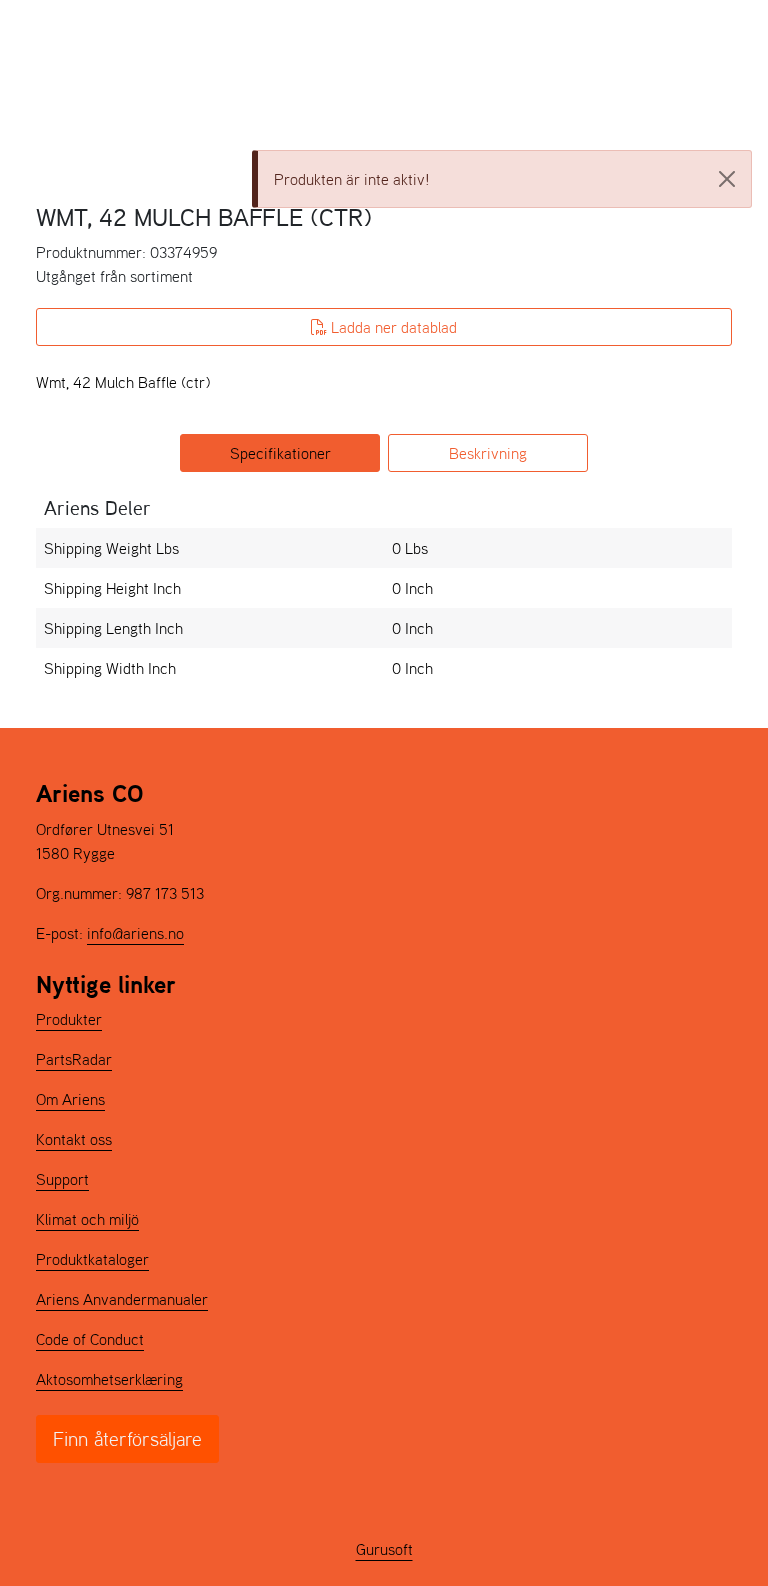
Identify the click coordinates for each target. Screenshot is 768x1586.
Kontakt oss (74, 1139)
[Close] (727, 179)
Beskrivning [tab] (488, 453)
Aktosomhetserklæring (109, 1379)
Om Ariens (70, 1099)
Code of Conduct (90, 1339)
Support (62, 1179)
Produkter (69, 1019)
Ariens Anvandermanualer (122, 1299)
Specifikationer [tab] (280, 453)
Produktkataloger (92, 1259)
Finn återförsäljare (127, 1439)
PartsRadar (74, 1059)
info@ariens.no (135, 933)
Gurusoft (384, 1549)
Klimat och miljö (87, 1219)
